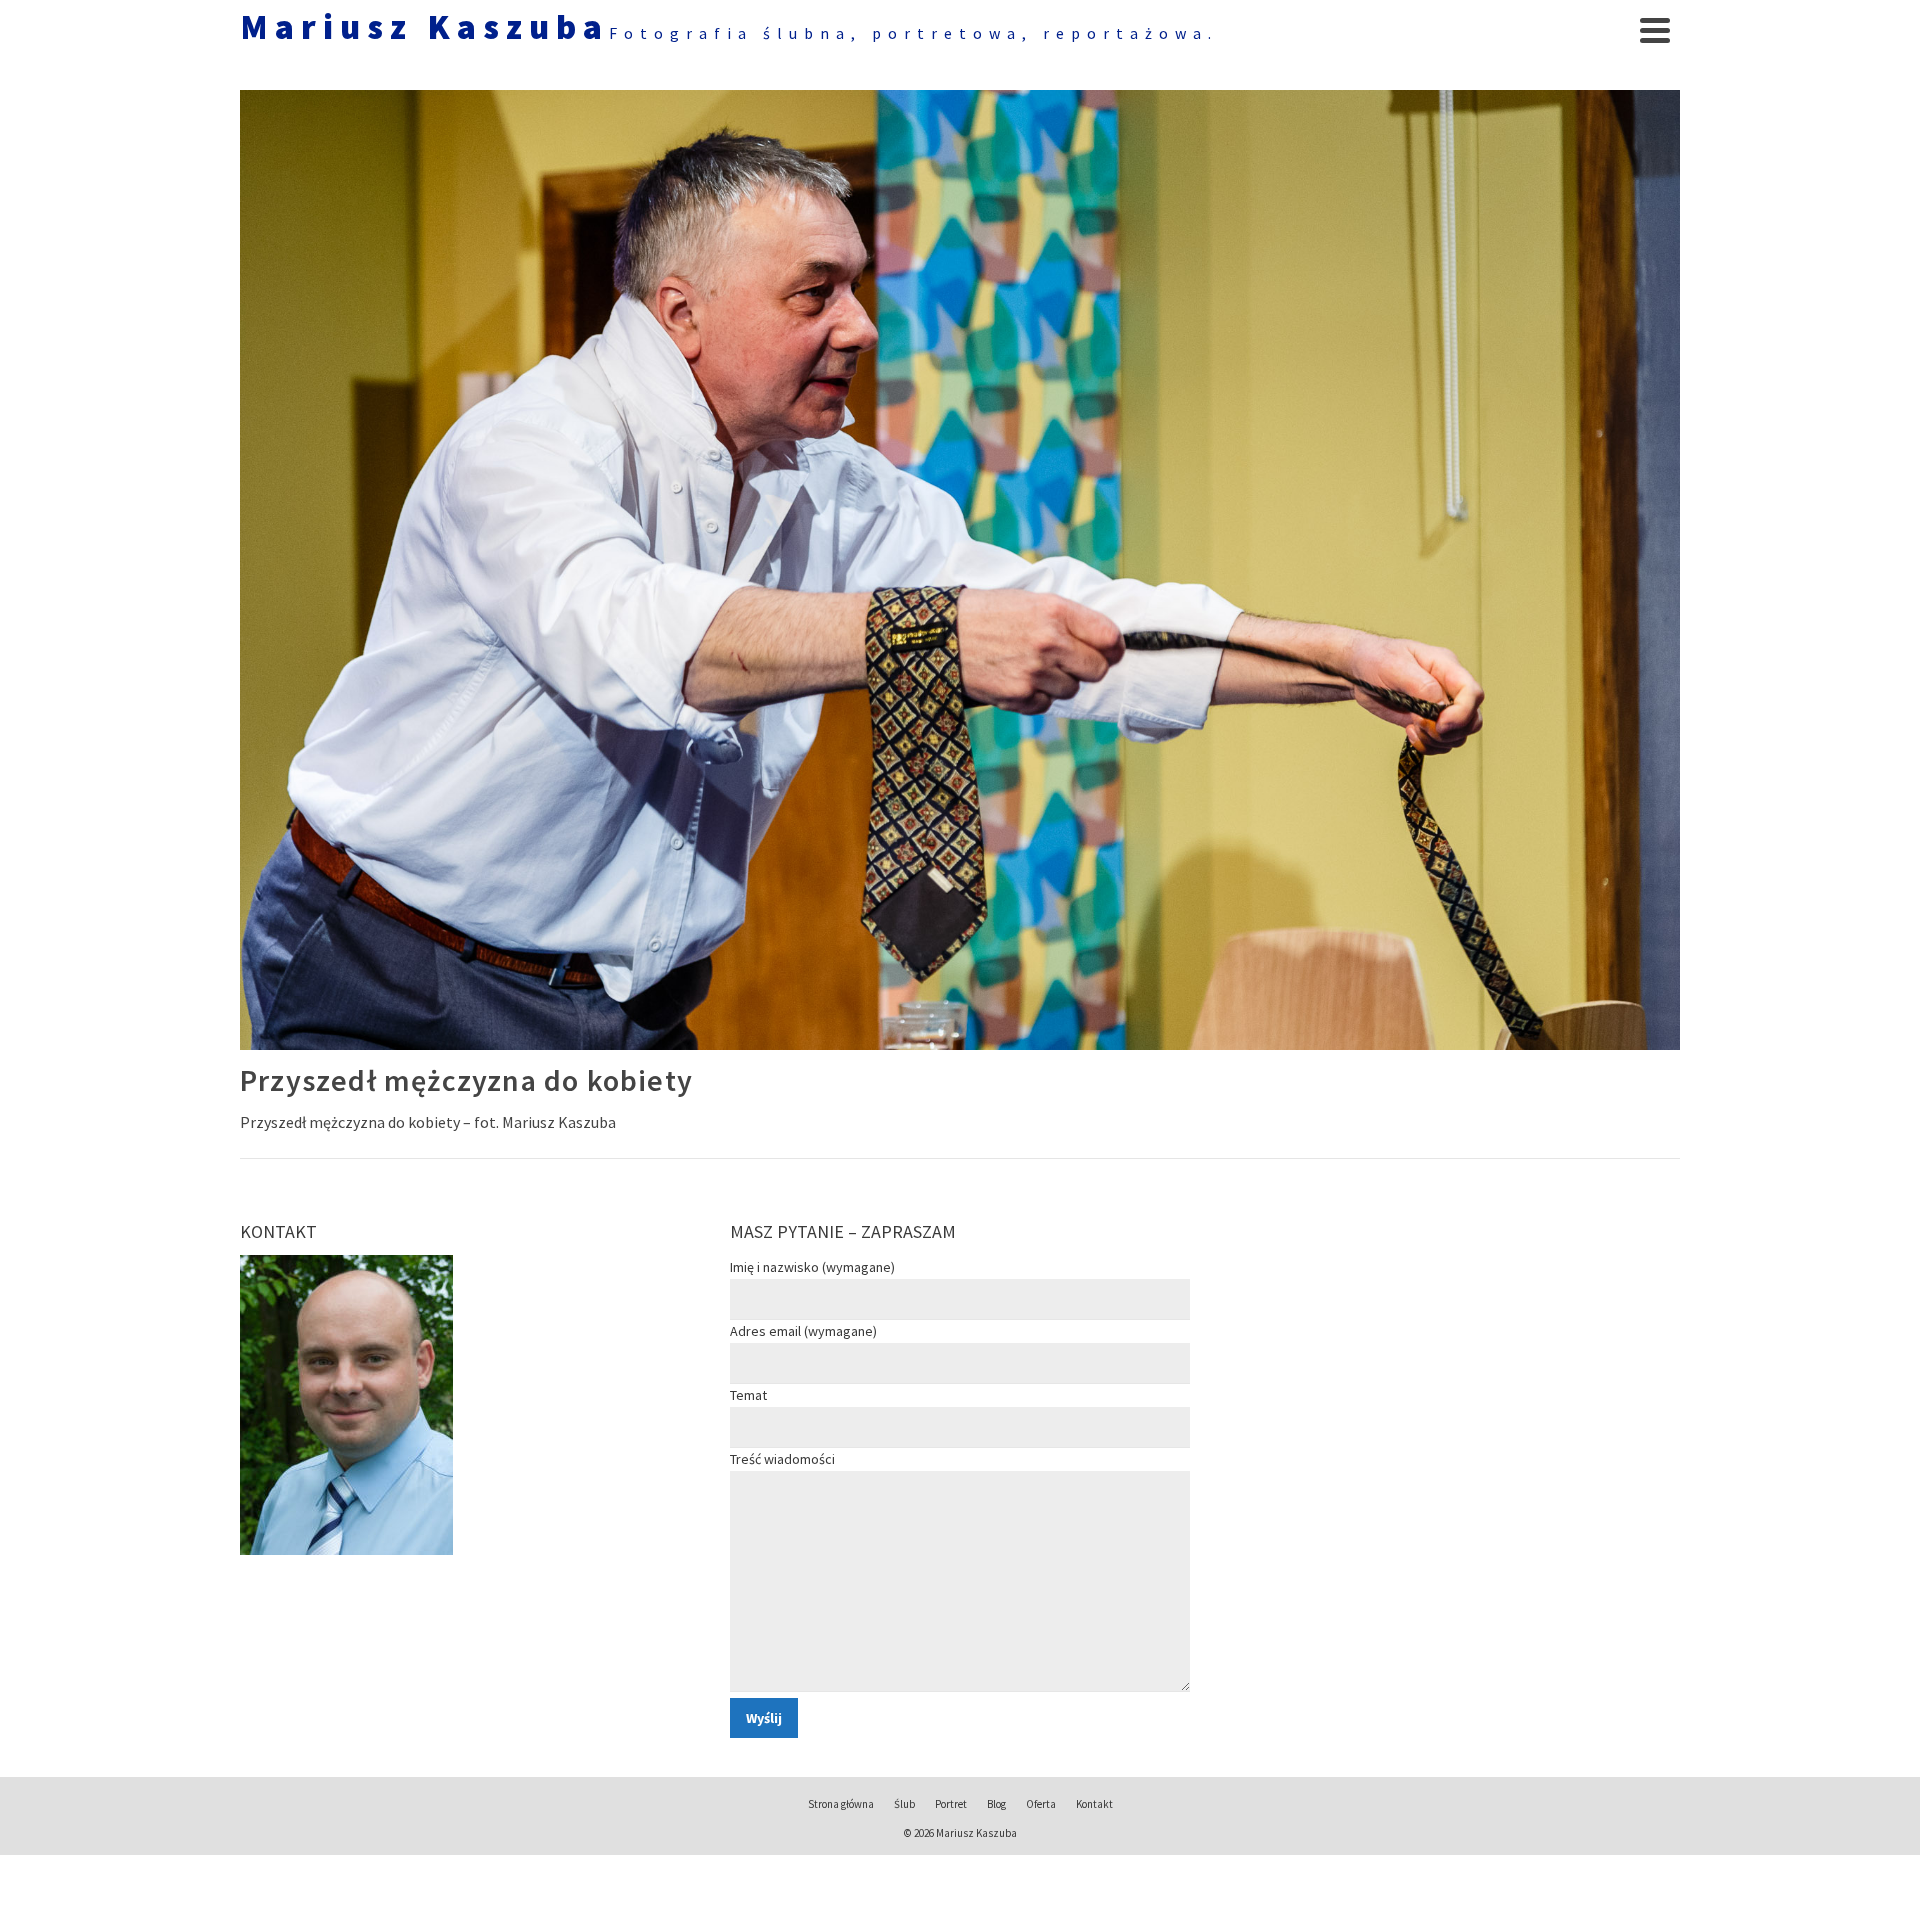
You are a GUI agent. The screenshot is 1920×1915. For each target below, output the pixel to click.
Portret (951, 1804)
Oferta (1041, 1804)
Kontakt (1094, 1804)
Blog (996, 1804)
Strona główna (841, 1804)
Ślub (904, 1804)
